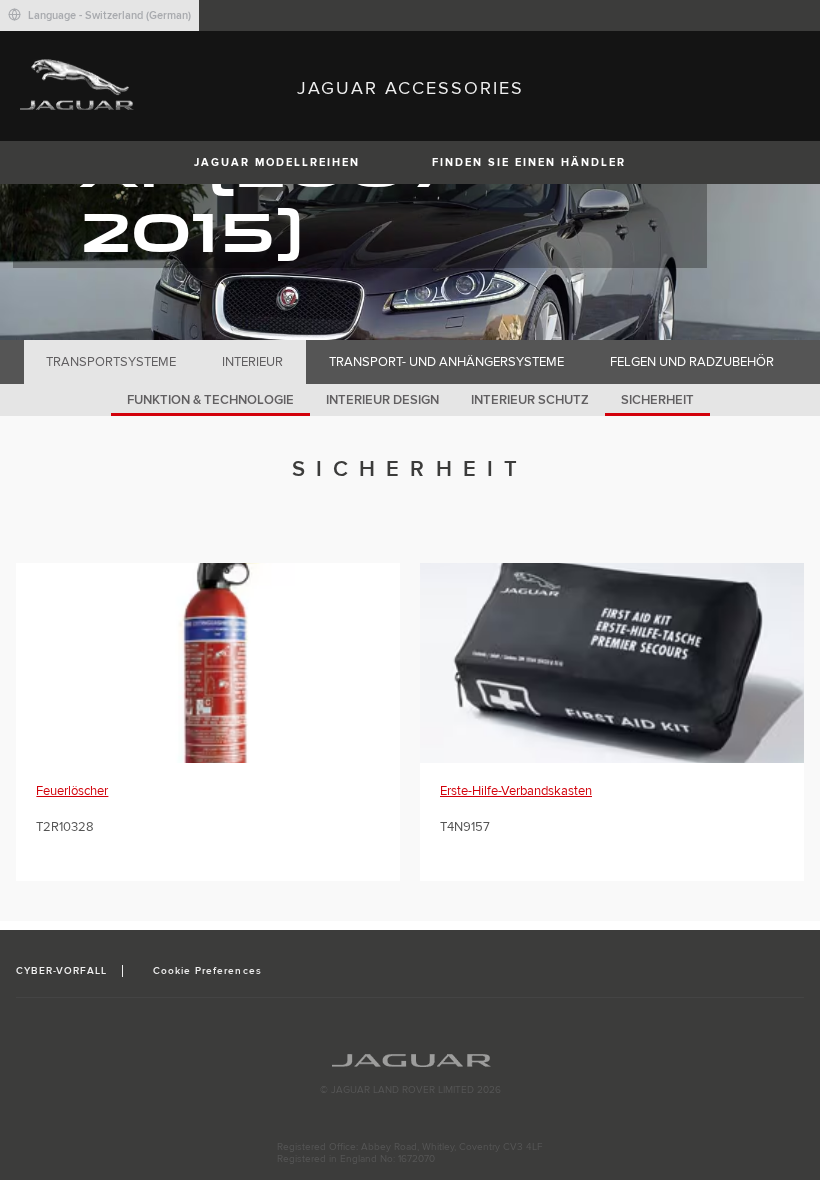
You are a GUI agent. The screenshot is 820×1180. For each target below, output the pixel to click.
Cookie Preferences (207, 971)
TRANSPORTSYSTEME (111, 362)
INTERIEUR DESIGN (382, 400)
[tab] (111, 362)
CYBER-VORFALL (61, 971)
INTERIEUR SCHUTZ (530, 400)
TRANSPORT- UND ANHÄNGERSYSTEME (446, 362)
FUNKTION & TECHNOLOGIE (210, 400)
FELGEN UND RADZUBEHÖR (692, 362)
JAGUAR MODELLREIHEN (277, 162)
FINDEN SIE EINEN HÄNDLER (529, 162)
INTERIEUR (252, 362)
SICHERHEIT (657, 400)
